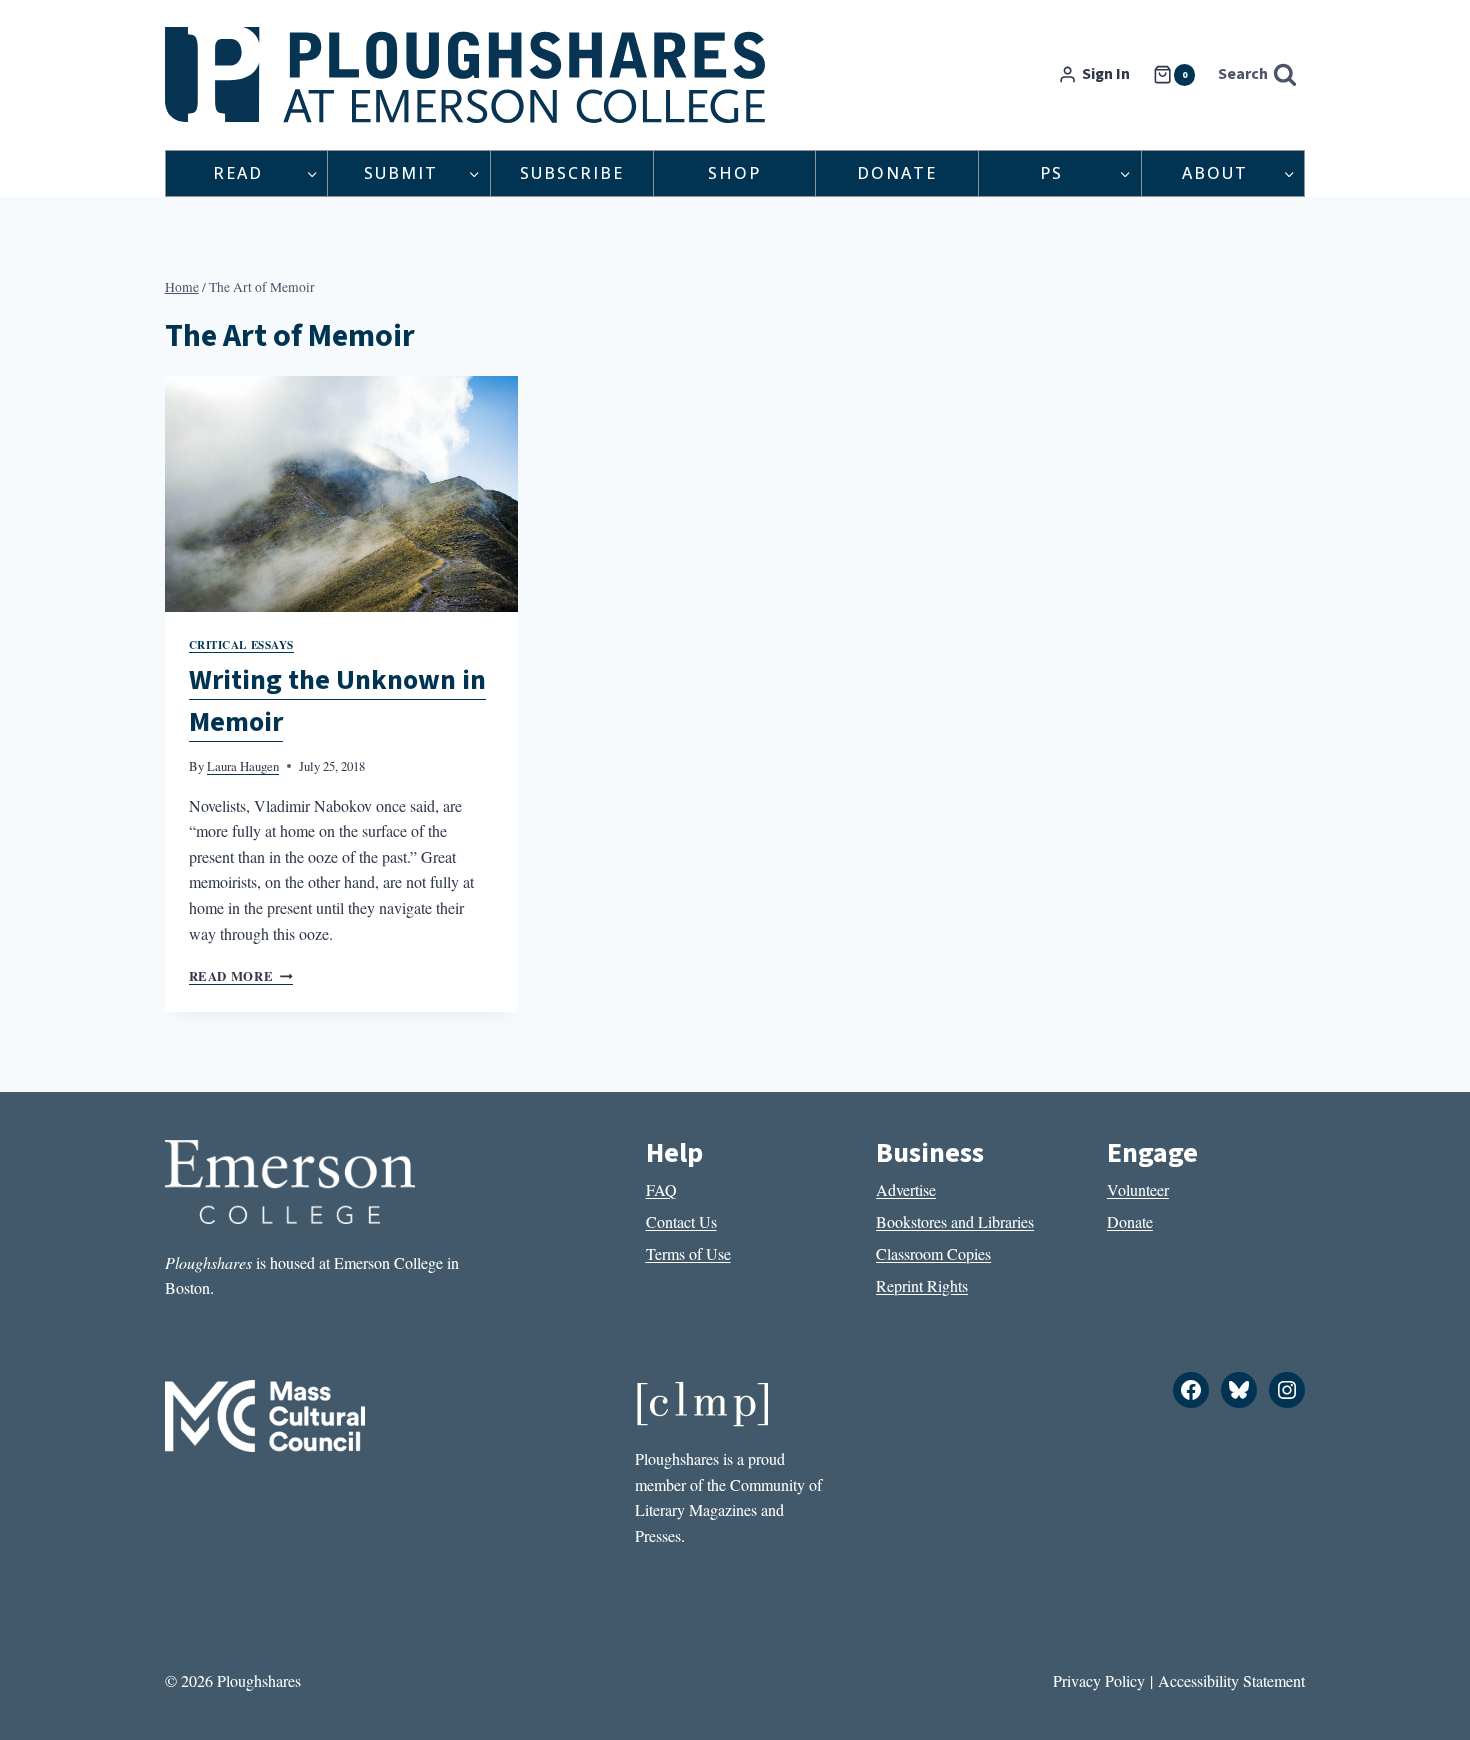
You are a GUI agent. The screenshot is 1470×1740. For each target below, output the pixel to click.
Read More (241, 976)
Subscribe (572, 173)
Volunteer (1138, 1189)
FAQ (661, 1189)
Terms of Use (688, 1253)
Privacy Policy (1099, 1680)
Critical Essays (241, 644)
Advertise (906, 1189)
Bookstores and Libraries (955, 1221)
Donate (897, 173)
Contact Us (681, 1221)
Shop (734, 173)
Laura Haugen (243, 766)
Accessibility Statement (1231, 1680)
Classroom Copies (933, 1253)
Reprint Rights (922, 1285)
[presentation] (342, 494)
